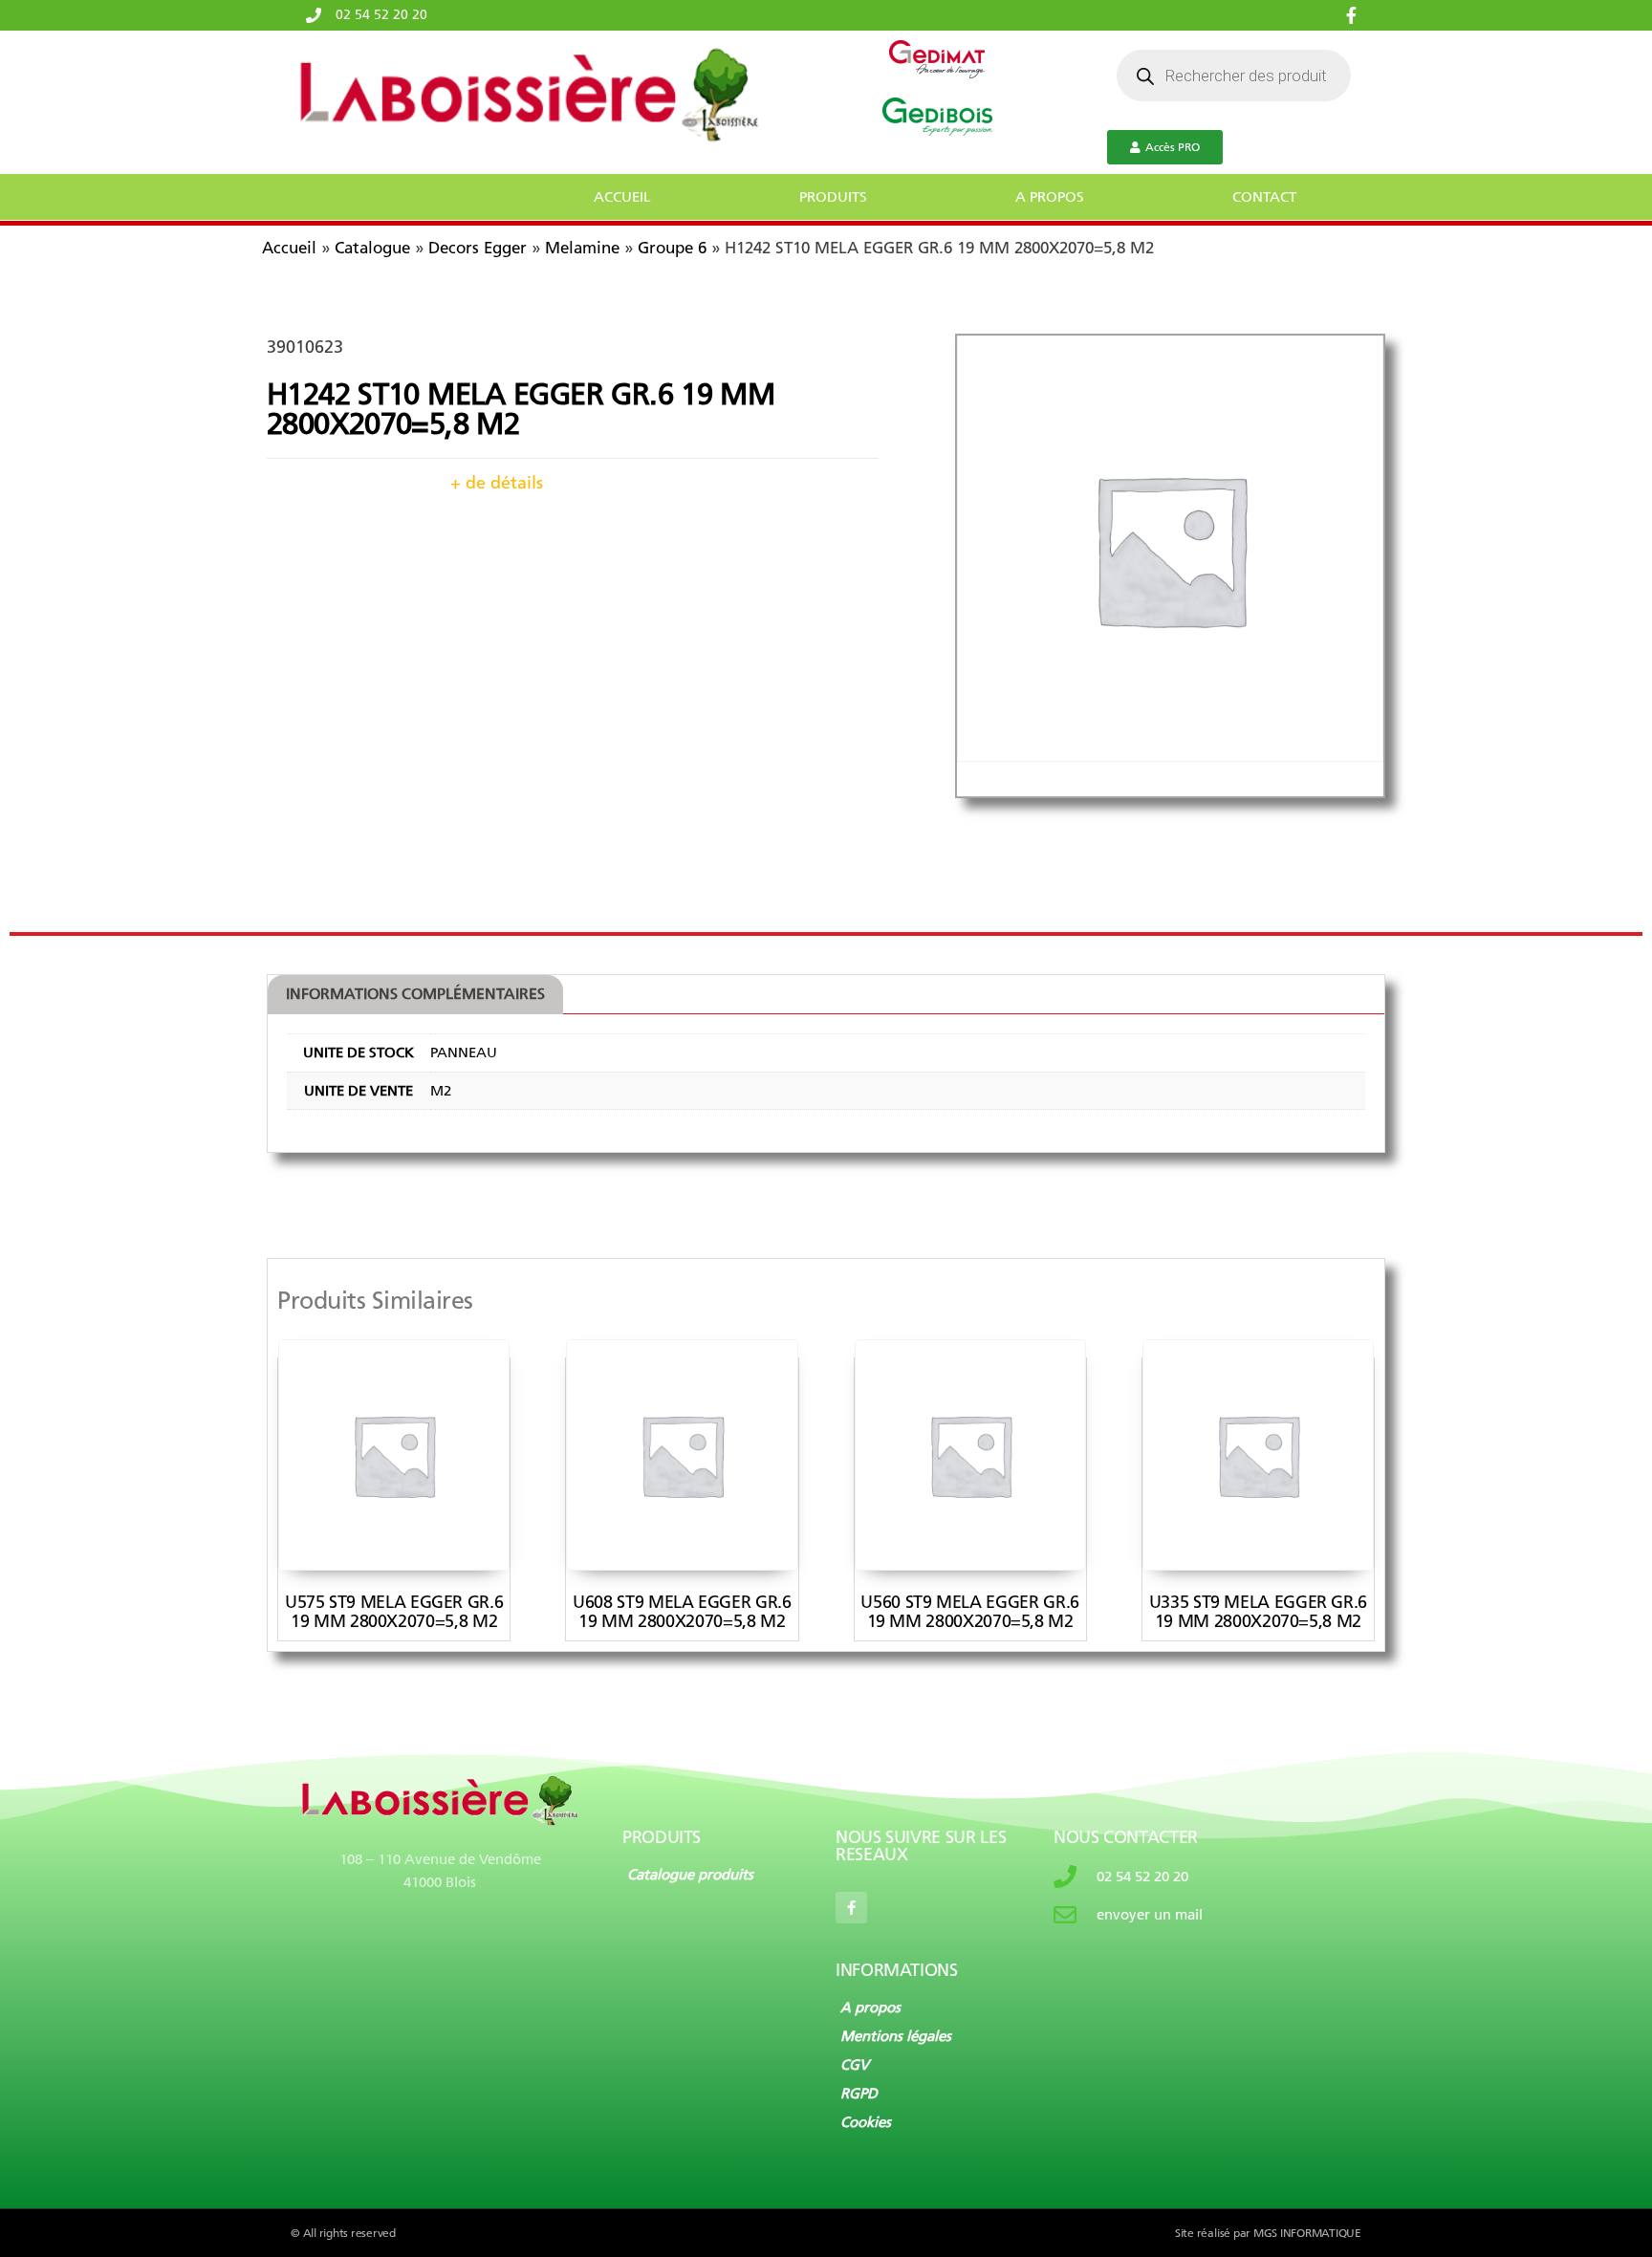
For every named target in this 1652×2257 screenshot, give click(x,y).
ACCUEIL (622, 197)
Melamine (582, 248)
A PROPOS (1050, 197)
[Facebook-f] (851, 1908)
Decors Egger (478, 248)
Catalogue (372, 248)
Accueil (289, 248)
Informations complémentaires (415, 994)
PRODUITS (833, 197)
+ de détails (497, 483)
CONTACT (1264, 197)
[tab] (415, 995)
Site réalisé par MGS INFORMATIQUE (1268, 2233)
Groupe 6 (672, 248)
